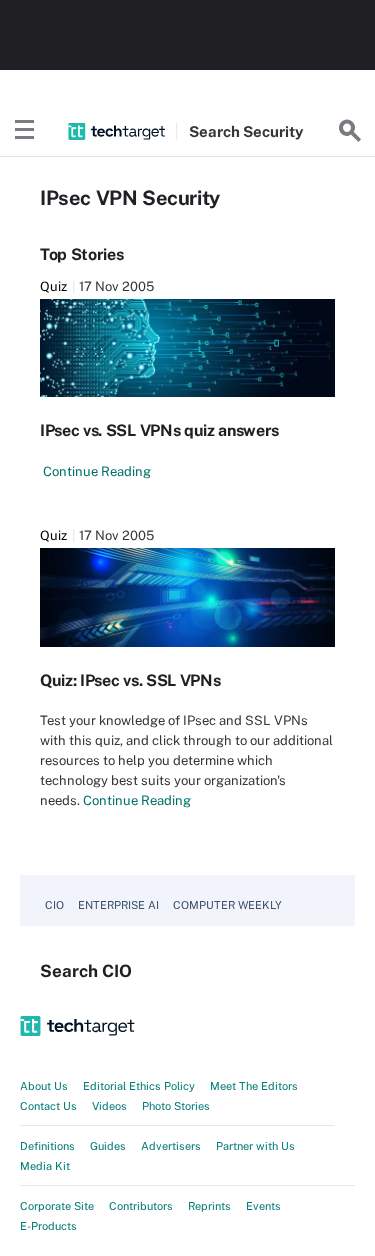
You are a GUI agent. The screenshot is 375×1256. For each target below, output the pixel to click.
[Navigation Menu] (25, 131)
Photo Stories (176, 1106)
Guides (108, 1146)
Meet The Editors (254, 1086)
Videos (109, 1106)
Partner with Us (255, 1146)
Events (263, 1206)
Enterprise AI (118, 905)
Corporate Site (57, 1206)
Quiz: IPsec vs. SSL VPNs (130, 680)
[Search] (350, 131)
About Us (44, 1086)
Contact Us (48, 1106)
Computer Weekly (227, 905)
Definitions (47, 1146)
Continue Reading (97, 471)
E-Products (48, 1226)
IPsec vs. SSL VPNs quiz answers (159, 430)
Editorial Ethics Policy (139, 1086)
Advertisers (171, 1146)
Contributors (141, 1206)
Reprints (209, 1206)
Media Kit (45, 1166)
